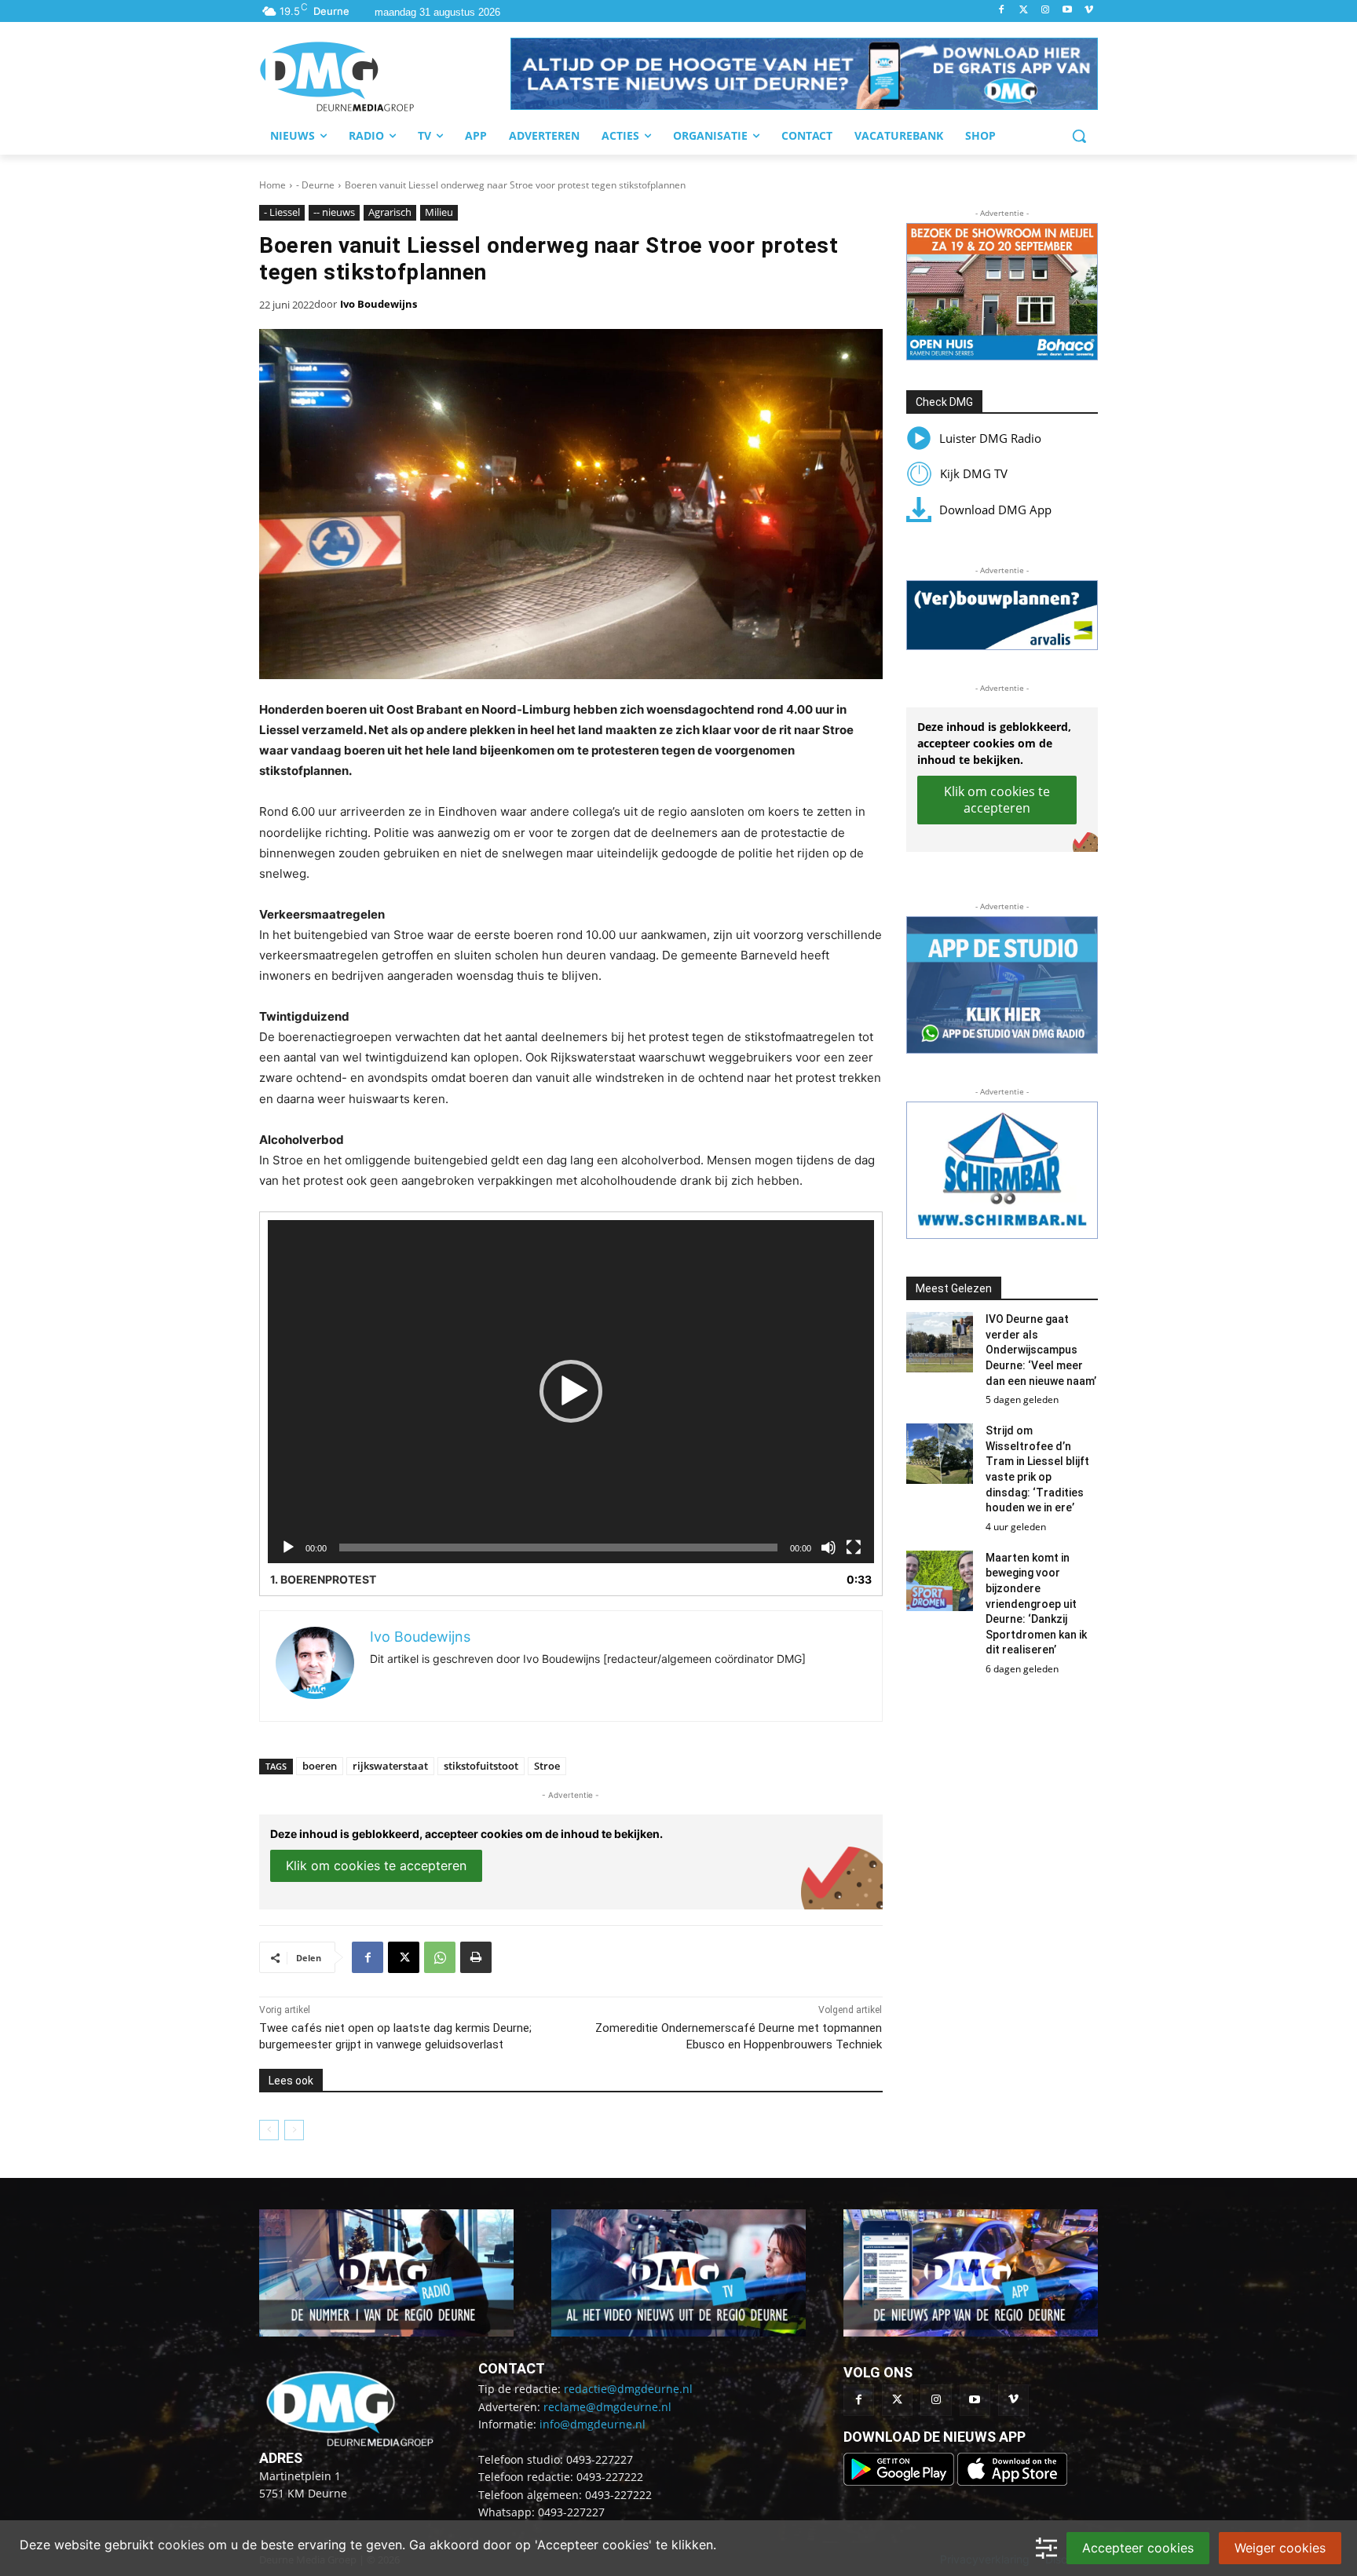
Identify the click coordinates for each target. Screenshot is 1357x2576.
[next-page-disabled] (294, 2130)
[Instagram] (1046, 11)
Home (272, 185)
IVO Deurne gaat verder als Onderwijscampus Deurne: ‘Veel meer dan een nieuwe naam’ (1041, 1350)
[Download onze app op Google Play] (900, 2481)
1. (323, 1579)
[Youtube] (1067, 11)
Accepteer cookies (1138, 2548)
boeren (320, 1766)
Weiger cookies (1280, 2548)
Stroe (547, 1766)
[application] (571, 1392)
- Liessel (282, 212)
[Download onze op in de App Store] (1012, 2481)
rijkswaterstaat (390, 1766)
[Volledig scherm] (854, 1547)
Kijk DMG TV (974, 473)
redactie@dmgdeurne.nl (628, 2389)
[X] (404, 1957)
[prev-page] (269, 2130)
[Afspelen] (288, 1547)
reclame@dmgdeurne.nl (607, 2407)
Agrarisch (390, 212)
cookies (181, 2545)
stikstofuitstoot (481, 1766)
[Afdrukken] (476, 1957)
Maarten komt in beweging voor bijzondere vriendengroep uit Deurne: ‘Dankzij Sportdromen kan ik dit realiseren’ (1036, 1604)
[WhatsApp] (440, 1957)
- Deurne (315, 185)
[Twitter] (1024, 11)
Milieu (439, 212)
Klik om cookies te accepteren (376, 1865)
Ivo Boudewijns (379, 304)
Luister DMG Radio (990, 438)
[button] (804, 74)
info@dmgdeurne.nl (593, 2424)
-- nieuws (334, 212)
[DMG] (385, 76)
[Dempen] (828, 1547)
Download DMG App (995, 510)
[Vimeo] (1089, 11)
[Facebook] (1002, 11)
